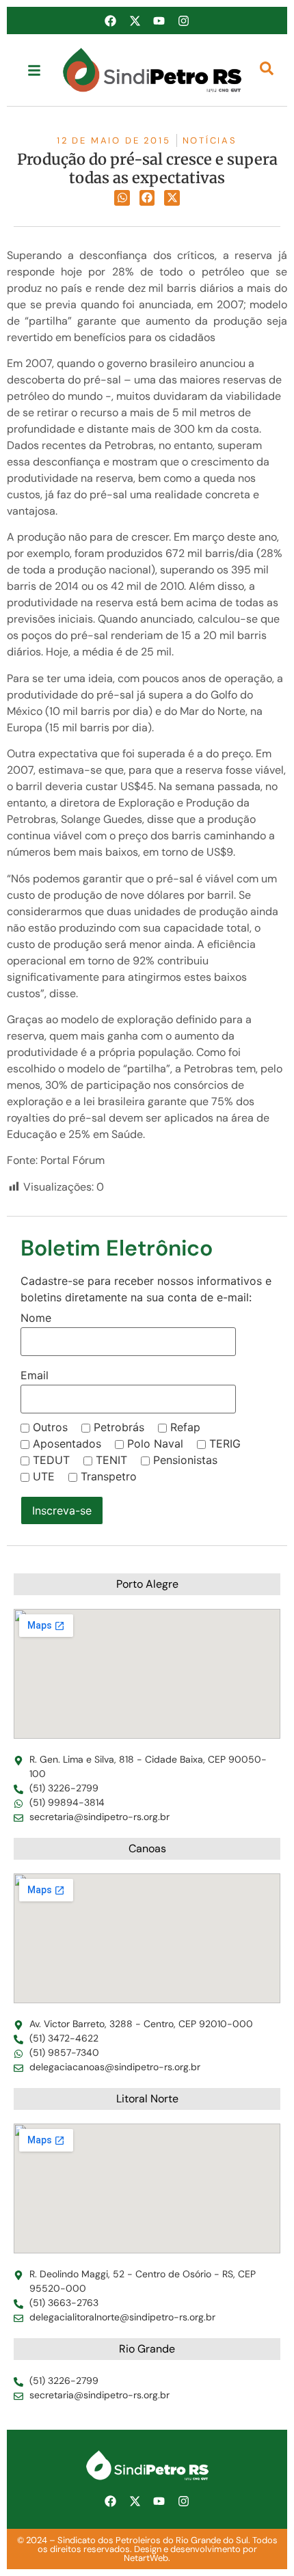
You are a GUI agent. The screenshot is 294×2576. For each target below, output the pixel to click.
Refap (185, 1427)
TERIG (225, 1443)
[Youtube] (159, 21)
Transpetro (109, 1476)
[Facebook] (111, 21)
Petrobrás (119, 1427)
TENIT (111, 1460)
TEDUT (51, 1460)
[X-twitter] (135, 21)
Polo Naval (155, 1443)
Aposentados (67, 1443)
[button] (122, 198)
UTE (44, 1476)
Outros (50, 1427)
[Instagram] (183, 21)
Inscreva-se (62, 1510)
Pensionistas (185, 1460)
